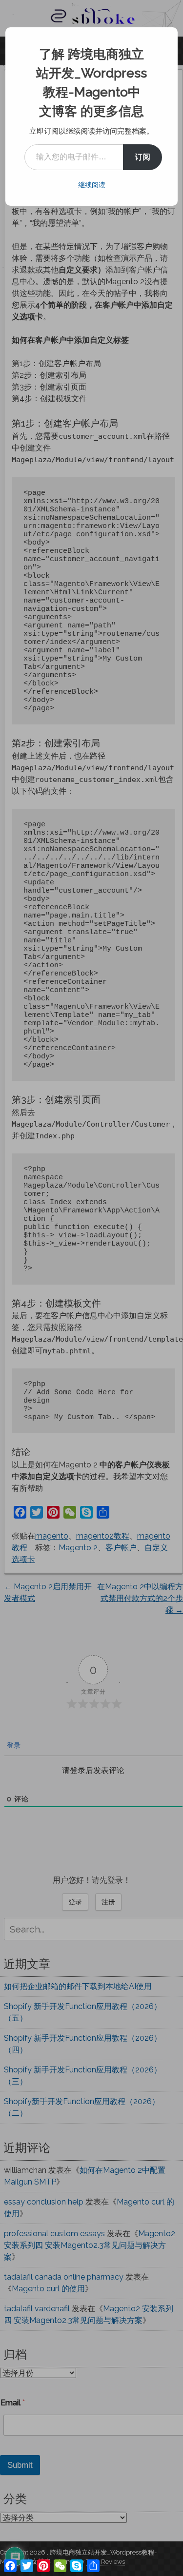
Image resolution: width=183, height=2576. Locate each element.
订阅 (142, 157)
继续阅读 (92, 185)
